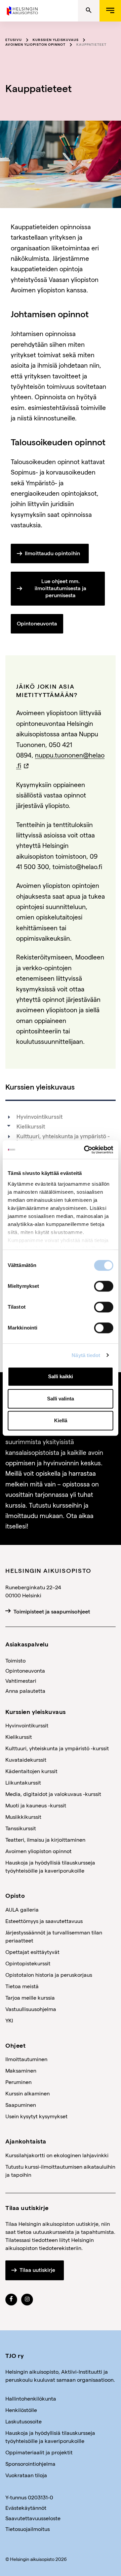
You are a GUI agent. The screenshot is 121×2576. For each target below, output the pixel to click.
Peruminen (18, 2082)
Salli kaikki (61, 1376)
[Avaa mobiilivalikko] (110, 11)
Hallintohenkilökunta (31, 2398)
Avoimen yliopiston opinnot (35, 44)
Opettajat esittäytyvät (32, 1952)
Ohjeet (15, 2045)
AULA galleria (22, 1909)
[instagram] (27, 2299)
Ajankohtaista (26, 2141)
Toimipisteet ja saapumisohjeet (52, 1612)
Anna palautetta (25, 1691)
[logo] (23, 10)
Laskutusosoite (24, 2421)
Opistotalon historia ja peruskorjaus (49, 1975)
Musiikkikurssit (23, 1817)
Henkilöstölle (21, 2410)
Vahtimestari (21, 1681)
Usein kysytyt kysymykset (36, 2116)
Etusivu (14, 40)
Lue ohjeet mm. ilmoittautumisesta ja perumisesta (61, 588)
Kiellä (61, 1420)
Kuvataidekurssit (26, 1760)
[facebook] (11, 2299)
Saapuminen (21, 2105)
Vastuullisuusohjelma (31, 2009)
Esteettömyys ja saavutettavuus (44, 1921)
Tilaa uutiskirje (37, 2270)
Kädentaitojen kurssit (31, 1771)
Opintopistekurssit (28, 1963)
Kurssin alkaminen (28, 2093)
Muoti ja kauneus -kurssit (36, 1805)
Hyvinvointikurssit (39, 1117)
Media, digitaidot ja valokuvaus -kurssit (53, 1794)
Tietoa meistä (22, 1986)
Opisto (15, 1895)
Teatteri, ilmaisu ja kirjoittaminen (45, 1839)
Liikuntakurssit (23, 1782)
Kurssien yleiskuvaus (56, 40)
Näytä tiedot (86, 1355)
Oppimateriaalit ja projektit (39, 2452)
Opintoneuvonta (37, 624)
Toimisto (15, 1660)
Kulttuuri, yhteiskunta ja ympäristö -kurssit (63, 1139)
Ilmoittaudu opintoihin (52, 553)
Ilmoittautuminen (26, 2059)
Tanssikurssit (21, 1828)
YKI (9, 2020)
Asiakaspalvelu (27, 1644)
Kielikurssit (31, 1127)
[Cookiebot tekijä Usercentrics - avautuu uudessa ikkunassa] (85, 1150)
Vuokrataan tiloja (26, 2475)
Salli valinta (61, 1399)
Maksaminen (21, 2070)
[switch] (104, 1286)
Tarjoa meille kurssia (30, 1997)
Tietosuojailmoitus (28, 2529)
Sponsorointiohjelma (30, 2464)
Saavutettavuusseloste (33, 2518)
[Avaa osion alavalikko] (9, 1126)
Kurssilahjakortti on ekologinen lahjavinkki (57, 2155)
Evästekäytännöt (26, 2508)
